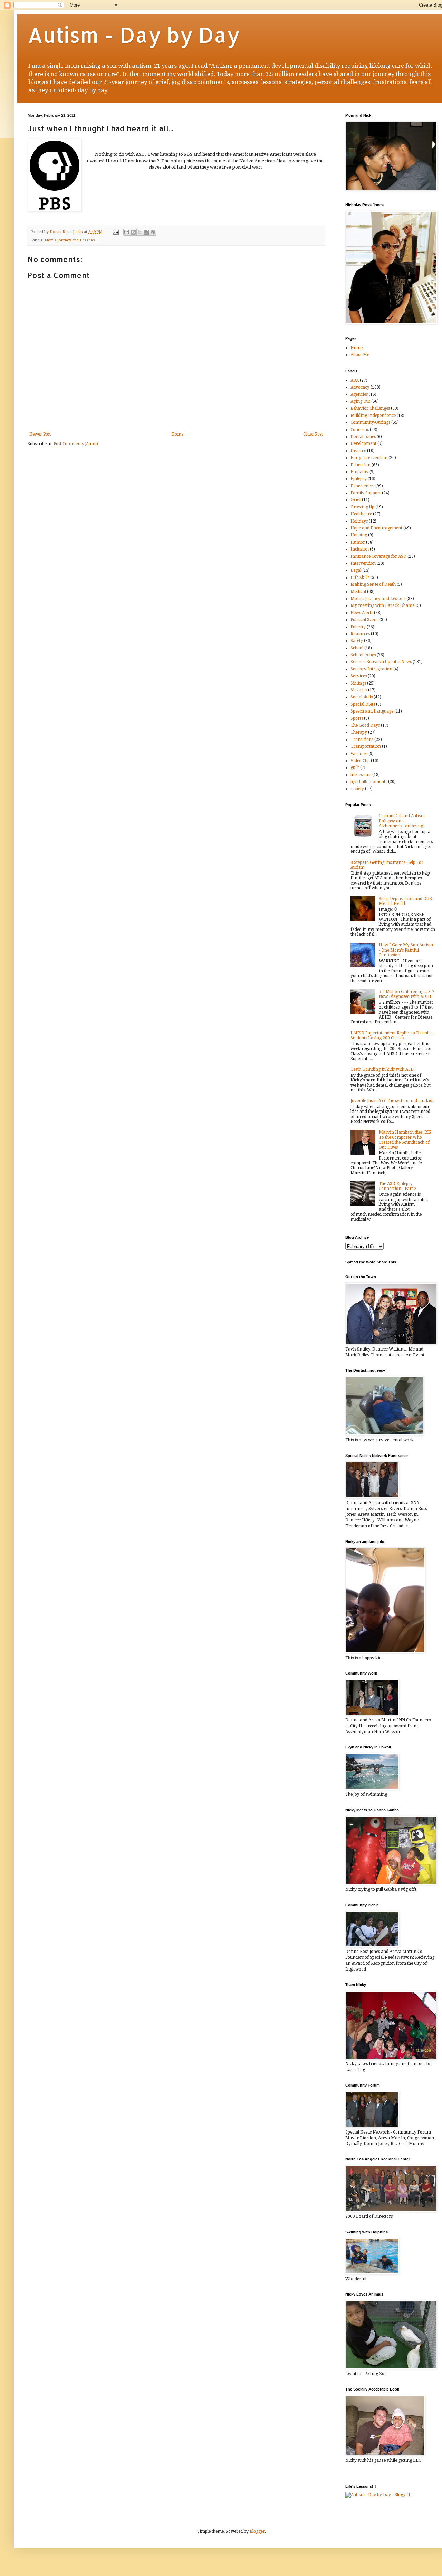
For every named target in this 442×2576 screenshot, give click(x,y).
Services (359, 676)
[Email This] (127, 232)
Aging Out (360, 401)
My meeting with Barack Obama (383, 605)
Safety (357, 641)
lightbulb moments (369, 782)
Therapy (359, 732)
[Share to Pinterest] (153, 232)
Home (177, 434)
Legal (356, 570)
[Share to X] (140, 232)
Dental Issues (363, 437)
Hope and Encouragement (376, 528)
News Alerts (362, 613)
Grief (356, 500)
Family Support (366, 493)
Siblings (358, 683)
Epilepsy (359, 479)
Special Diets (363, 704)
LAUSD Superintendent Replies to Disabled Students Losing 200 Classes (392, 1036)
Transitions (362, 740)
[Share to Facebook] (146, 232)
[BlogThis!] (133, 232)
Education (361, 465)
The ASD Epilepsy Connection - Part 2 (398, 1186)
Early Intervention (369, 458)
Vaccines (359, 754)
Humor (358, 542)
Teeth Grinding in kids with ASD (382, 1069)
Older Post (313, 434)
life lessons (361, 775)
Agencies (359, 394)
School (357, 648)
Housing (359, 535)
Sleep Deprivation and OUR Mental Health (405, 901)
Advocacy (360, 387)
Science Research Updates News (381, 662)
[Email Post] (115, 232)
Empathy (359, 472)
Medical (358, 592)
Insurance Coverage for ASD (378, 556)
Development (363, 443)
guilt (355, 767)
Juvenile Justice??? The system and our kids (392, 1101)
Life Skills (360, 578)
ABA (355, 380)
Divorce (358, 451)
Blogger (257, 2531)
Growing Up (362, 507)
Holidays (359, 521)
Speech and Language (372, 711)
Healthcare (361, 514)
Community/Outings (370, 422)
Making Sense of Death (373, 584)
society (357, 789)
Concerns (360, 430)
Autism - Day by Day (134, 35)
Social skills (362, 697)
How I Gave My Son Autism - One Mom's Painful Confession (406, 950)
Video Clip (360, 761)
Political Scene (364, 620)
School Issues (363, 655)
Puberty (358, 627)
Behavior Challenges (370, 408)
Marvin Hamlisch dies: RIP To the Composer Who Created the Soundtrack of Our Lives (405, 1140)
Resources (360, 634)
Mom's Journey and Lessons (70, 240)
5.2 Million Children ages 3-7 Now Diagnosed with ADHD (407, 994)
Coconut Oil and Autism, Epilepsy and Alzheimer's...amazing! (402, 821)
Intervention (363, 563)
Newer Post (40, 434)
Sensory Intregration (371, 669)
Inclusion (360, 549)
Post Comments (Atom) (76, 444)
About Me (360, 355)
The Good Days (365, 725)
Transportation (366, 746)
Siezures (359, 690)
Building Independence (373, 416)
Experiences (362, 486)
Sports (357, 718)
